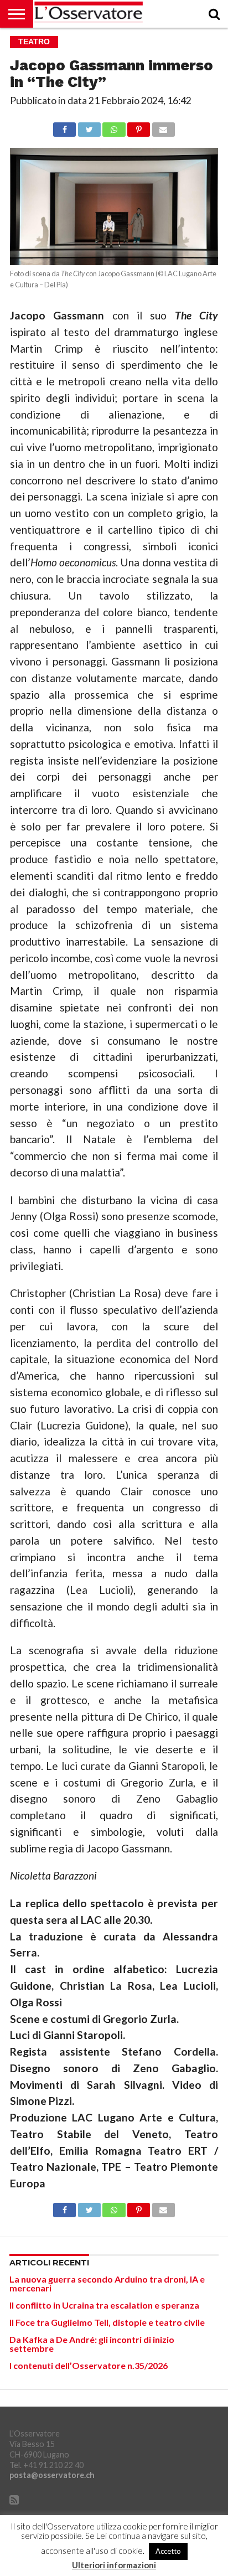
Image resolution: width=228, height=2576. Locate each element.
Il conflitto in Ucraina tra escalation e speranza (104, 2305)
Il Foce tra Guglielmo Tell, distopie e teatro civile (107, 2322)
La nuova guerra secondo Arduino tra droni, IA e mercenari (107, 2283)
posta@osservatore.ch (52, 2475)
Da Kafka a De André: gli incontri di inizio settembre (92, 2344)
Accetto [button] (168, 2551)
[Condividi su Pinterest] (139, 127)
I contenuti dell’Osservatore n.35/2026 (89, 2365)
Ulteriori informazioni (114, 2565)
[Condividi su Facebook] (64, 127)
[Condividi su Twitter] (89, 127)
